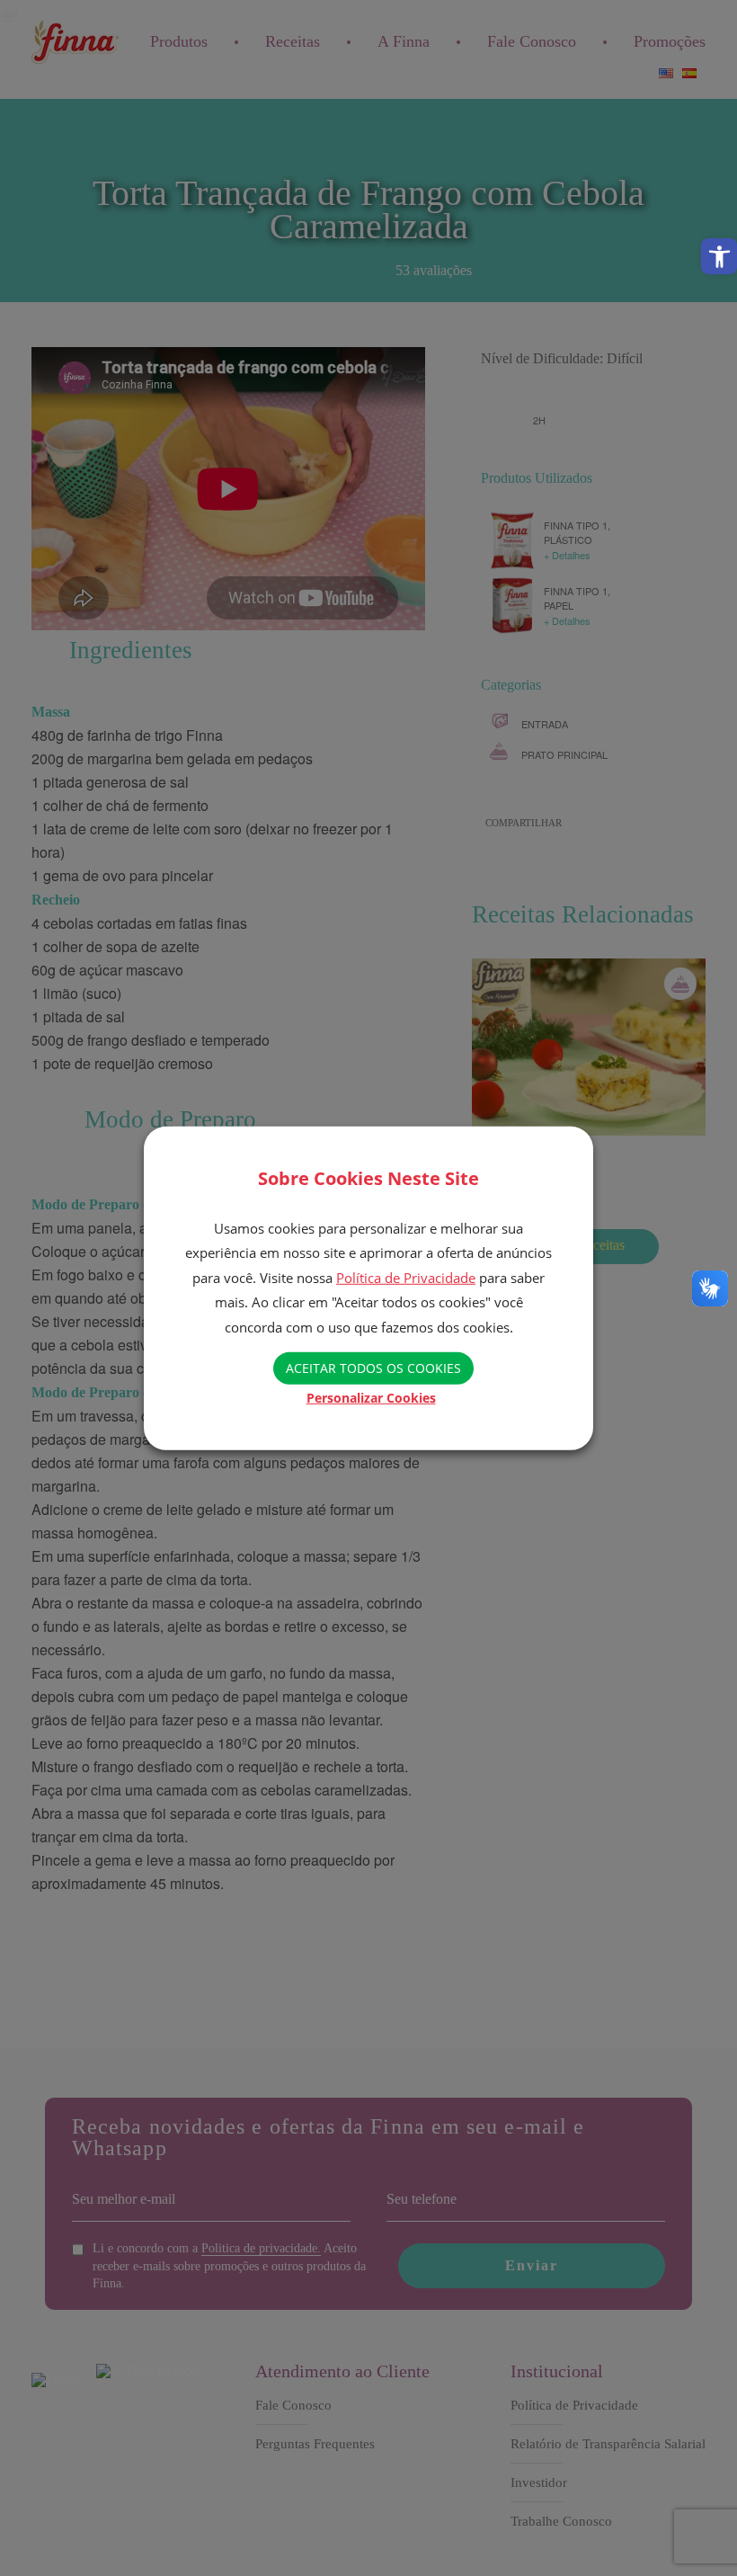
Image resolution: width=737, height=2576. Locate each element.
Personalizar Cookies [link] (371, 1398)
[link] (719, 256)
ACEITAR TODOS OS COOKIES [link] (373, 1368)
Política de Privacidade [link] (406, 1278)
